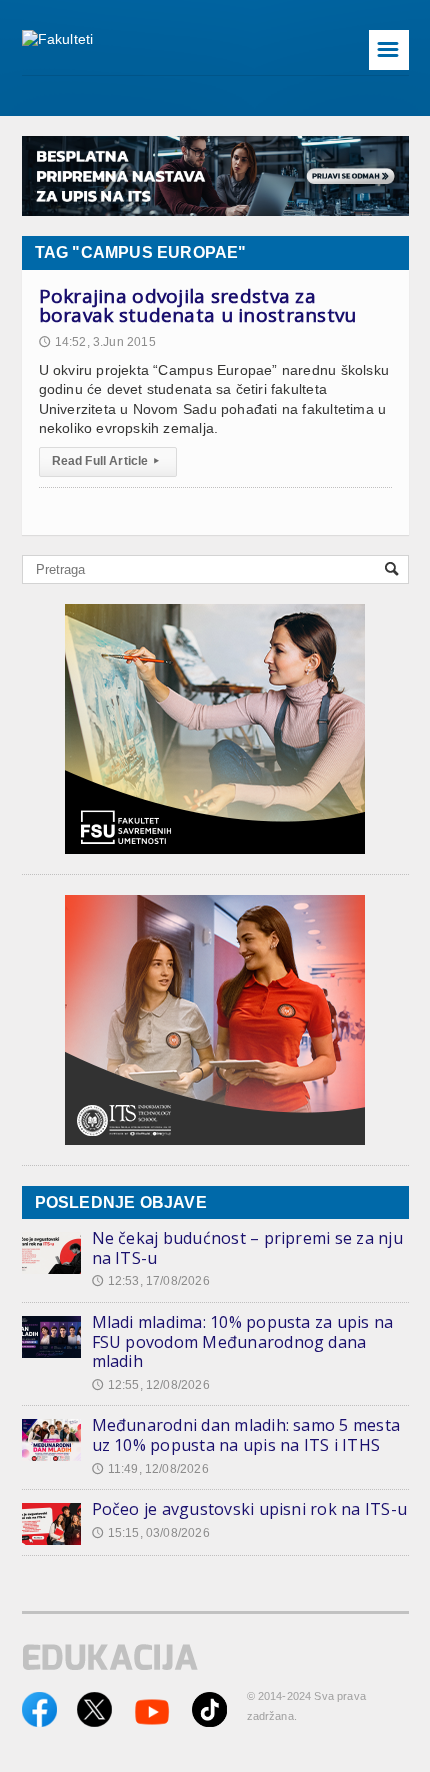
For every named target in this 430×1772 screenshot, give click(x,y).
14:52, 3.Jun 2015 (97, 342)
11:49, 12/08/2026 (150, 1469)
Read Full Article (105, 461)
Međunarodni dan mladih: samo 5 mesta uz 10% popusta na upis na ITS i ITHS (246, 1435)
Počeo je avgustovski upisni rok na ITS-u (250, 1509)
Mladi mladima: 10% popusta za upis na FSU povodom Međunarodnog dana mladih (243, 1341)
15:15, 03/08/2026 (151, 1533)
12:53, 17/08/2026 (151, 1281)
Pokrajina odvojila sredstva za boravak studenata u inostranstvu (198, 306)
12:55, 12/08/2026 (151, 1385)
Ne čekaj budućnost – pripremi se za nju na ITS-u (247, 1248)
